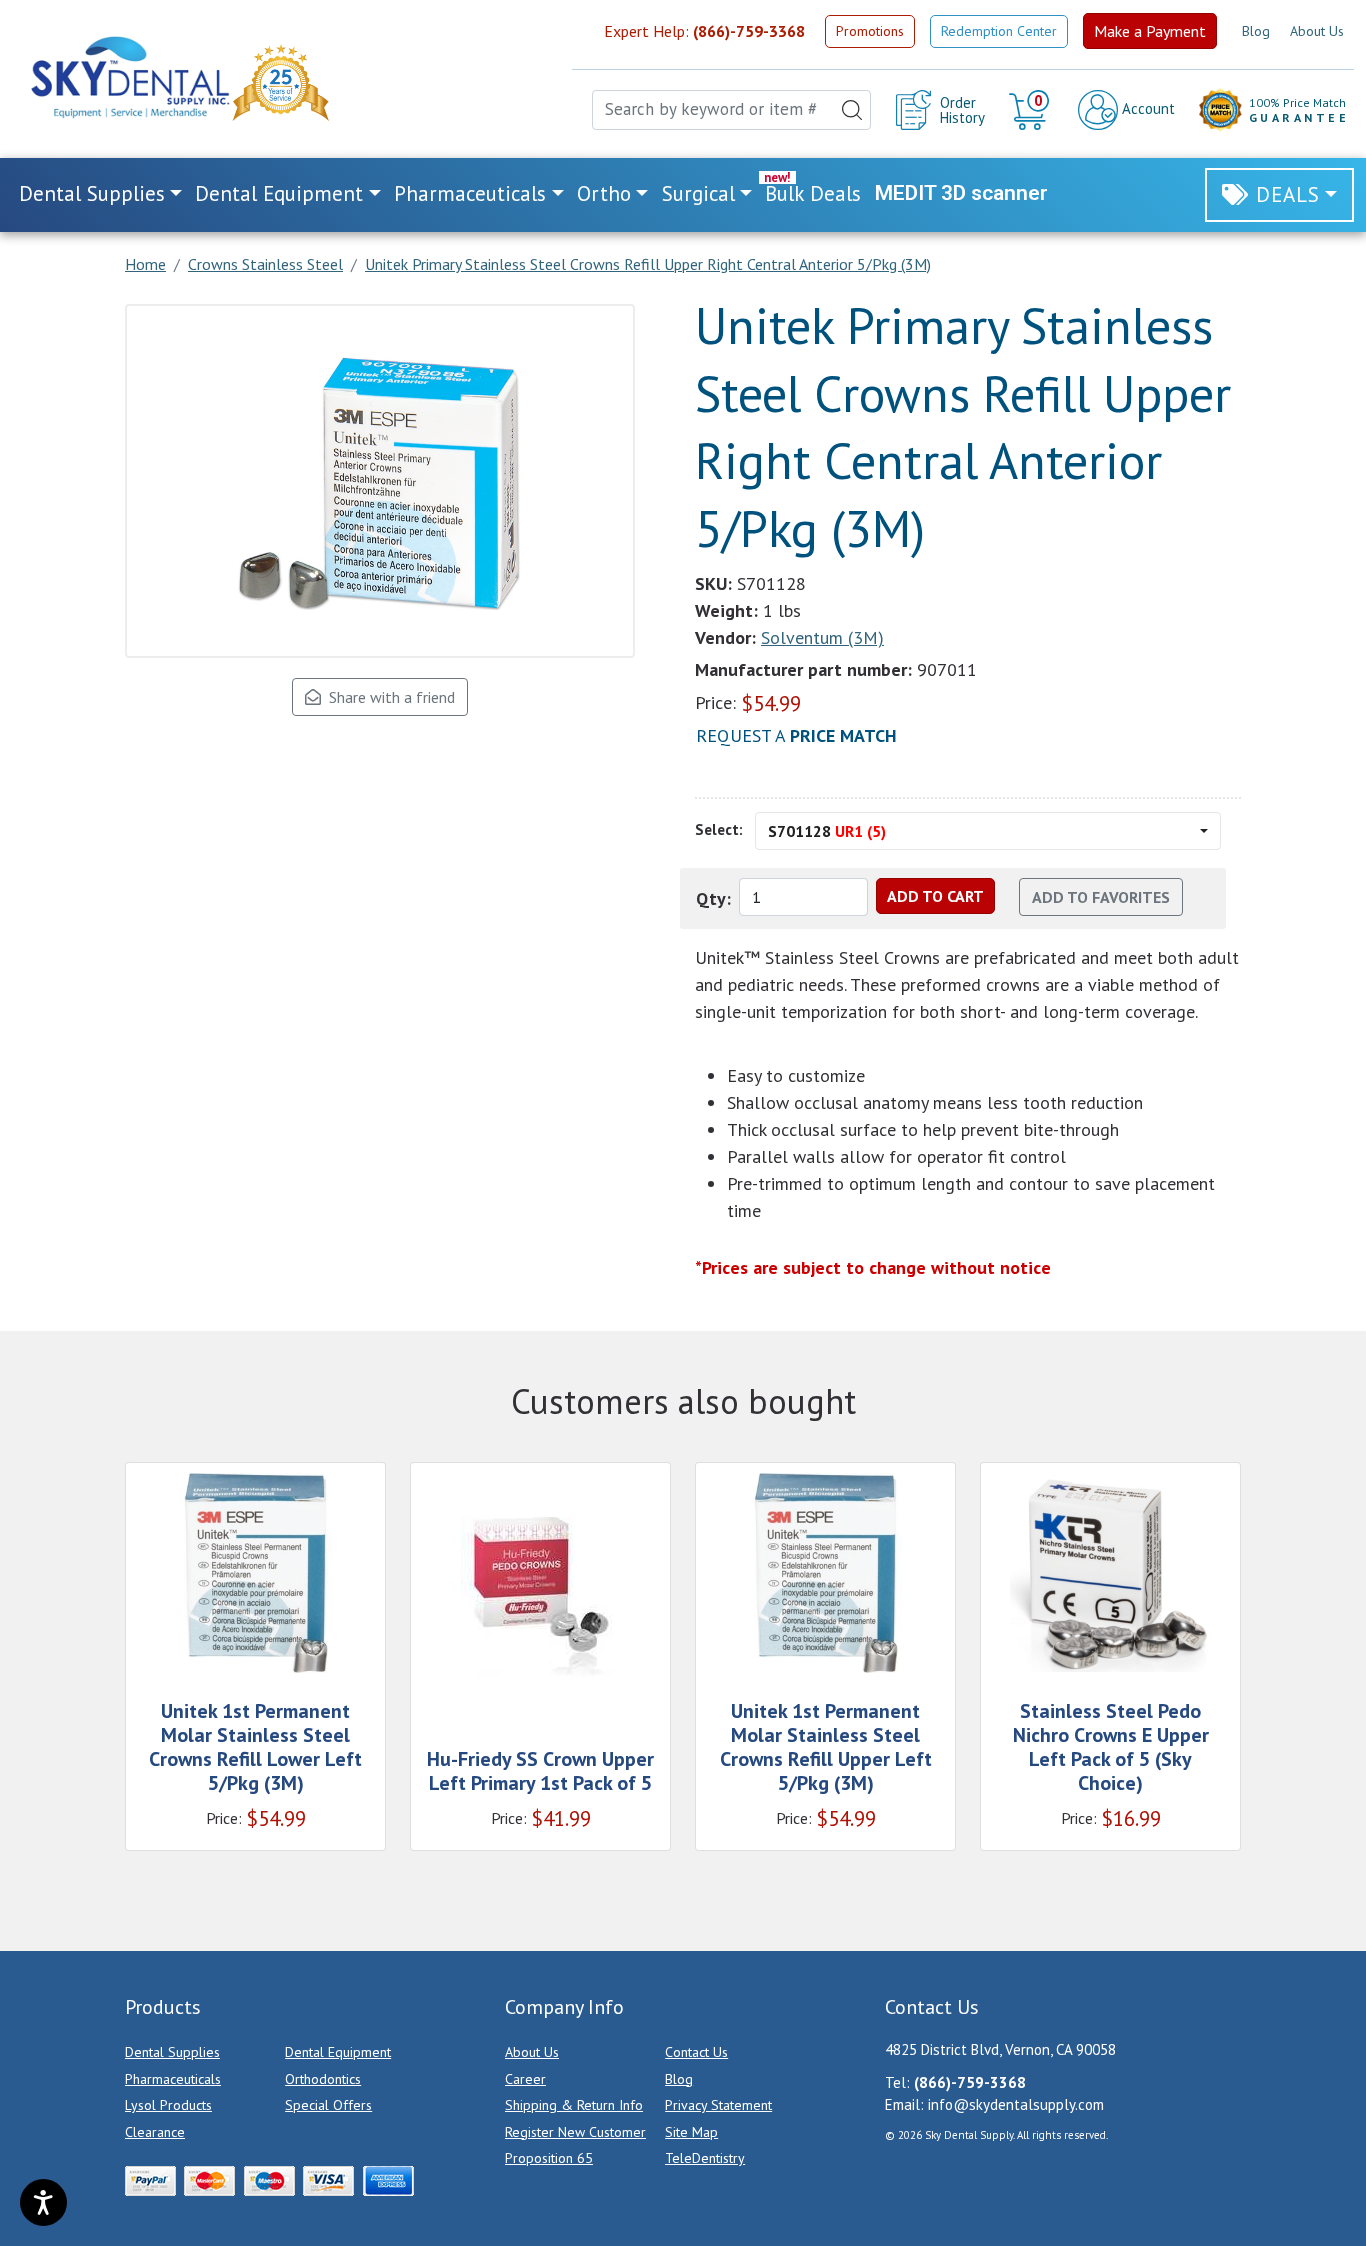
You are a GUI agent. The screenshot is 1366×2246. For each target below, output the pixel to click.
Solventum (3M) (822, 637)
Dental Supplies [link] (92, 193)
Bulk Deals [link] (813, 193)
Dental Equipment (338, 2052)
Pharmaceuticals (173, 2079)
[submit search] (852, 110)
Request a (796, 735)
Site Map (691, 2132)
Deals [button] (1288, 194)
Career (525, 2079)
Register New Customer (575, 2132)
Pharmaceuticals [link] (470, 193)
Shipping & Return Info (574, 2105)
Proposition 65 (549, 2158)
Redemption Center (999, 31)
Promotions (870, 31)
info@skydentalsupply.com (1016, 2104)
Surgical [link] (698, 193)
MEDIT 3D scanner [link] (961, 193)
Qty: (713, 898)
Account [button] (1146, 108)
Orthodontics (323, 2079)
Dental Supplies (172, 2052)
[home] (129, 77)
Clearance (155, 2132)
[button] (1031, 110)
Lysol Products (168, 2105)
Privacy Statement (718, 2105)
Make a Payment (1150, 31)
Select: (719, 829)
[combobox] (731, 110)
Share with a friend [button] (388, 697)
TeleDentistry (705, 2158)
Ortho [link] (604, 193)
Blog (1256, 31)
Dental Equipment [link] (279, 193)
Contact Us (696, 2052)
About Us (1317, 31)
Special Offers (328, 2105)
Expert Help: (704, 31)
